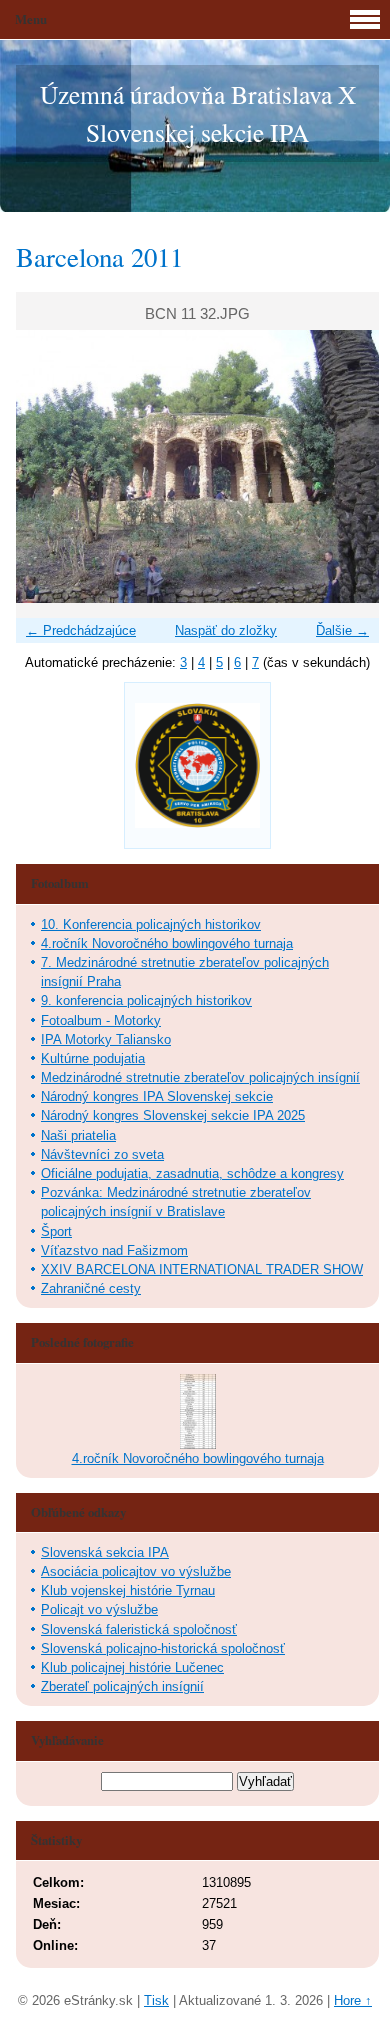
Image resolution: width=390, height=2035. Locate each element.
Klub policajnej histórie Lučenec (132, 1667)
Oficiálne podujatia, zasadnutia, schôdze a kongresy (192, 1173)
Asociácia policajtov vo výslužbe (136, 1571)
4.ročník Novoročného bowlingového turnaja (167, 943)
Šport (56, 1231)
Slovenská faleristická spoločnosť (139, 1629)
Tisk (156, 2000)
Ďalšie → (342, 630)
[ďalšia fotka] (346, 466)
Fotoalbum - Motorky (101, 1020)
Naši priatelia (78, 1135)
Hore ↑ (353, 2000)
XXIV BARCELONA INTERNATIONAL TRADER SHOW (202, 1269)
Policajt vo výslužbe (99, 1609)
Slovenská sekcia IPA (105, 1552)
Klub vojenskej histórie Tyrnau (128, 1590)
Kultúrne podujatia (93, 1058)
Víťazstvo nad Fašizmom (114, 1250)
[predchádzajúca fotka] (48, 466)
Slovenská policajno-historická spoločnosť (163, 1648)
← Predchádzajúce (81, 630)
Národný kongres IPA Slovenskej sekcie (157, 1096)
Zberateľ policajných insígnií (122, 1686)
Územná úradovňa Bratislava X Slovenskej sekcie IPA (198, 113)
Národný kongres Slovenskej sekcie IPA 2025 (173, 1115)
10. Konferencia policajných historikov (151, 924)
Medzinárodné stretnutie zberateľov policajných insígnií (200, 1077)
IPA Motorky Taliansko (106, 1039)
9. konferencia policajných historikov (146, 1000)
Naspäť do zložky (226, 630)
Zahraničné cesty (91, 1288)
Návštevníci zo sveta (102, 1154)
